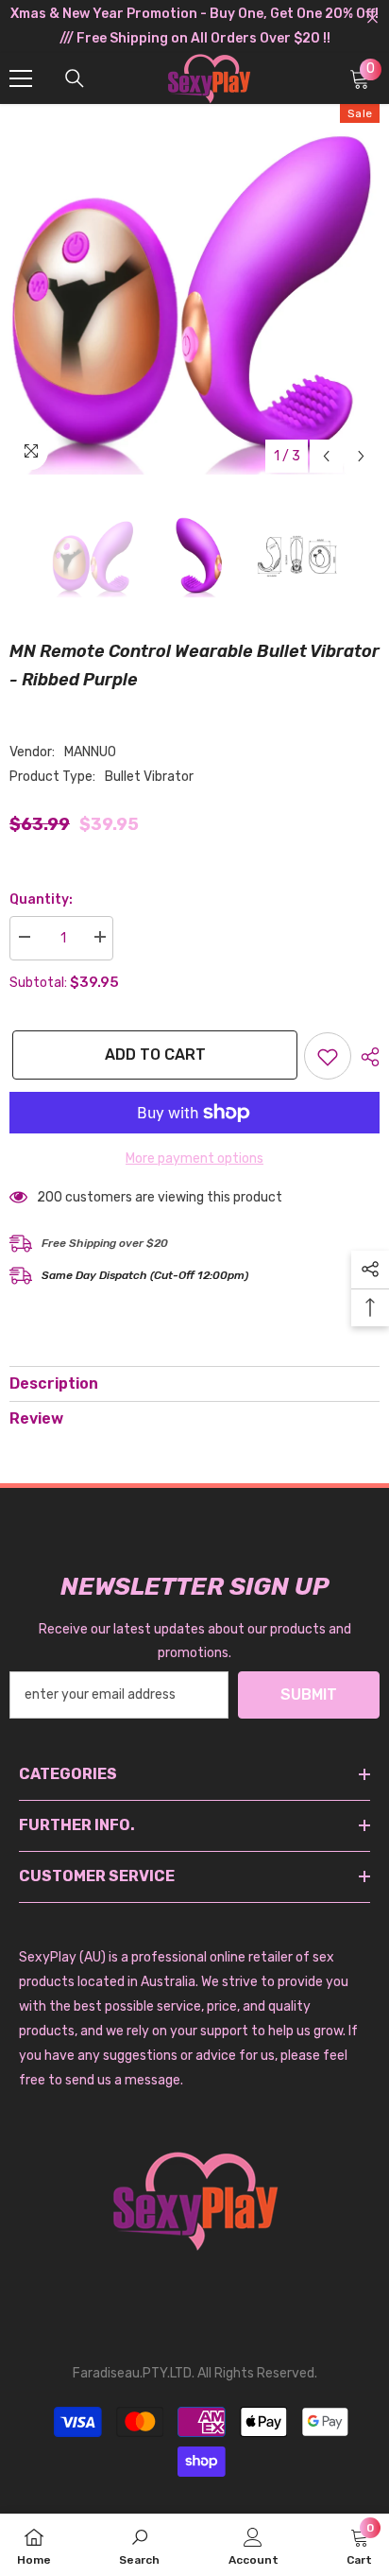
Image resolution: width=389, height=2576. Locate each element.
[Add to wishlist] (328, 1056)
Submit (309, 1694)
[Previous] (326, 456)
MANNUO (90, 752)
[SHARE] (365, 1057)
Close (372, 18)
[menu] (21, 78)
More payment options (194, 1158)
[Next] (361, 456)
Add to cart (152, 1055)
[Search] (75, 78)
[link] (139, 2545)
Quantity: (41, 899)
